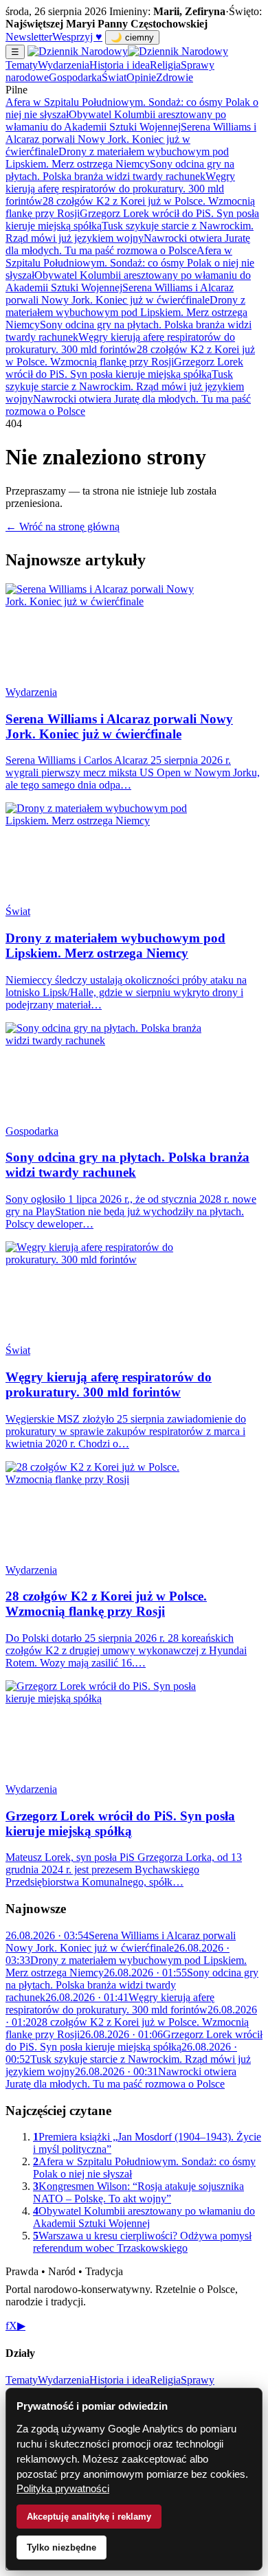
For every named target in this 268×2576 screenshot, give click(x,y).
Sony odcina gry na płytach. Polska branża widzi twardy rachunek (120, 170)
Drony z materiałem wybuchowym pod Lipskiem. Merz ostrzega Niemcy (117, 158)
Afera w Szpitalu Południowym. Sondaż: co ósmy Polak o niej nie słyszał (130, 263)
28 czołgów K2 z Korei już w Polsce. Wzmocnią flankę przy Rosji (130, 355)
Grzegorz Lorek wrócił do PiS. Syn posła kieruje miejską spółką (124, 368)
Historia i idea (120, 65)
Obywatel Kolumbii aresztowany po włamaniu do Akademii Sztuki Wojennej (116, 121)
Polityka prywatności (63, 2488)
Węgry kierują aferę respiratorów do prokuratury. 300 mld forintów (120, 189)
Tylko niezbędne (62, 2547)
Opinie (141, 77)
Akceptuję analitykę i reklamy (89, 2517)
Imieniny (129, 11)
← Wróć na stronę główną (63, 527)
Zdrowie (175, 77)
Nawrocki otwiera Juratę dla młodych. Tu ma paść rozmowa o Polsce (128, 244)
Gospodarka (75, 77)
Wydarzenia (64, 65)
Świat (114, 77)
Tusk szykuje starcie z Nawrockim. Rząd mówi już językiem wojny (130, 232)
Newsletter (29, 37)
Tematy (22, 65)
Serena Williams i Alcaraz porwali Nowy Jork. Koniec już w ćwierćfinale (131, 139)
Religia (165, 65)
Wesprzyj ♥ (77, 37)
